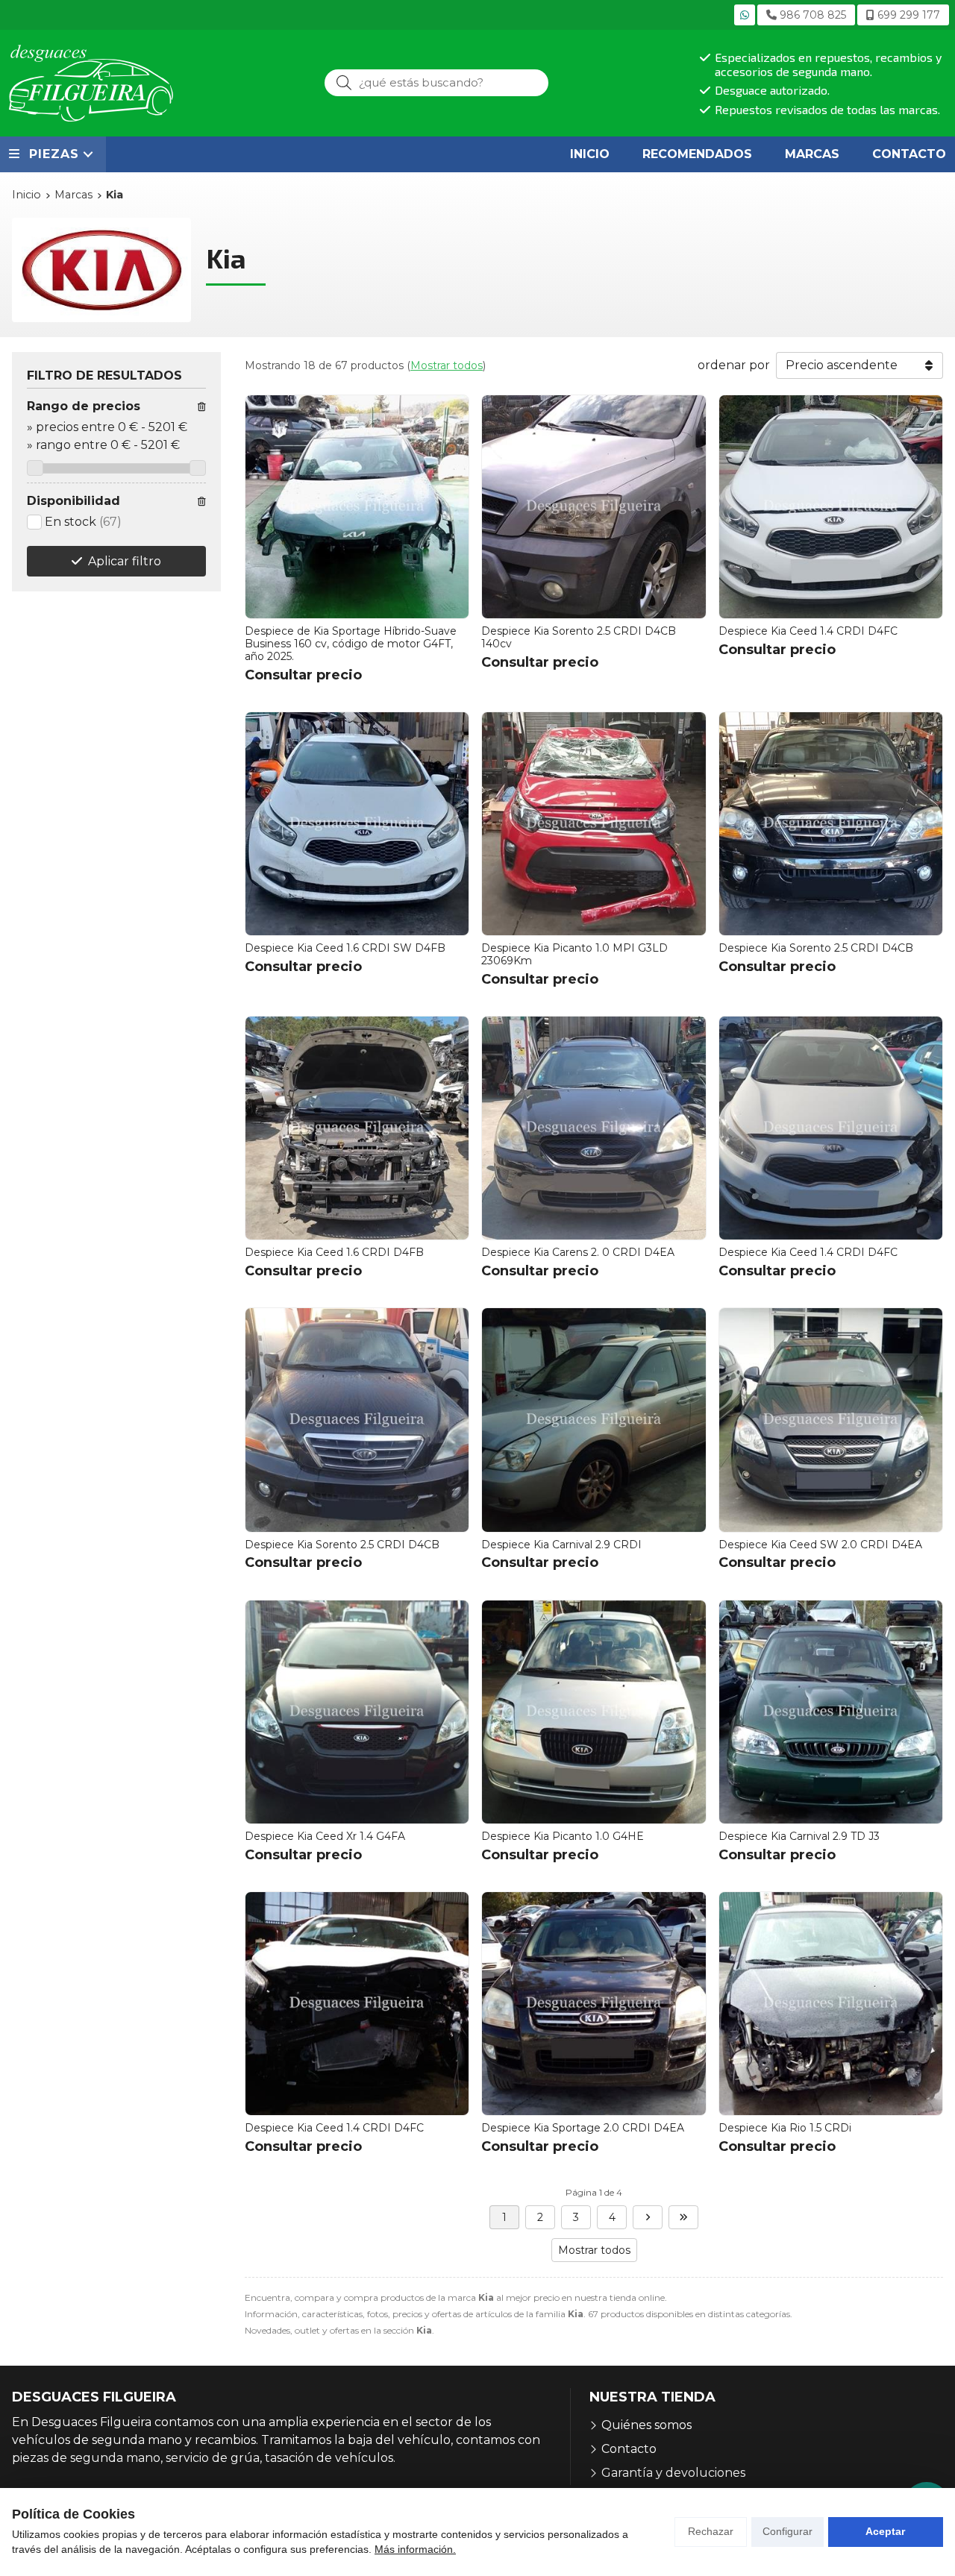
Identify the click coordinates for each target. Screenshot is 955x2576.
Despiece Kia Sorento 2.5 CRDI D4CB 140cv (579, 637)
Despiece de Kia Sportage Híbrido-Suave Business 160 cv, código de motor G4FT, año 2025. (351, 644)
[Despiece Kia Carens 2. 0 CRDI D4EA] (594, 1128)
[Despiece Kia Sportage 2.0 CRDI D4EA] (594, 2004)
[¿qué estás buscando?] (436, 82)
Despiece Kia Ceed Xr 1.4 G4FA (325, 1836)
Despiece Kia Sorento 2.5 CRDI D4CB (816, 948)
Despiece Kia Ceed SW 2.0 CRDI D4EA (820, 1545)
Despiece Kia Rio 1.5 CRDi (785, 2128)
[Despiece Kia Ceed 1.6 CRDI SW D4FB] (357, 824)
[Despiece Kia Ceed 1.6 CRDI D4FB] (357, 1128)
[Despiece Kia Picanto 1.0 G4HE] (594, 1712)
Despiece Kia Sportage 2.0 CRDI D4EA (583, 2128)
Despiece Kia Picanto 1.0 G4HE (563, 1836)
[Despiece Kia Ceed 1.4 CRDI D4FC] (831, 507)
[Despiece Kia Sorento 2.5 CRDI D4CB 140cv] (594, 507)
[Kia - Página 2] (648, 2217)
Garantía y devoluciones (673, 2473)
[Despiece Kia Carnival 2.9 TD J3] (831, 1712)
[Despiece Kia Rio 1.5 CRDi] (831, 2004)
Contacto (629, 2449)
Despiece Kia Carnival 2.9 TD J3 (799, 1836)
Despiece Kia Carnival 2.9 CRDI (561, 1545)
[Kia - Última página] (683, 2217)
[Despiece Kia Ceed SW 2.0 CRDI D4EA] (831, 1420)
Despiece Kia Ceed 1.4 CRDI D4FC (808, 631)
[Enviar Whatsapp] (745, 15)
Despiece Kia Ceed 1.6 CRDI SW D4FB (345, 948)
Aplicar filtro (125, 561)
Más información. (415, 2549)
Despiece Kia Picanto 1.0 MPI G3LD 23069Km (574, 954)
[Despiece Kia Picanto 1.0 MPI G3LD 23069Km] (594, 824)
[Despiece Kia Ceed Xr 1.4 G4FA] (357, 1712)
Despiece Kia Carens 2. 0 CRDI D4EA (578, 1252)
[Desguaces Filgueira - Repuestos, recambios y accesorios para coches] (91, 83)
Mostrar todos (447, 365)
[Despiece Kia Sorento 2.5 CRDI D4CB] (831, 824)
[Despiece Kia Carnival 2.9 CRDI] (594, 1420)
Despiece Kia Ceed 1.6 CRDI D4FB (334, 1252)
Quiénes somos (646, 2425)
